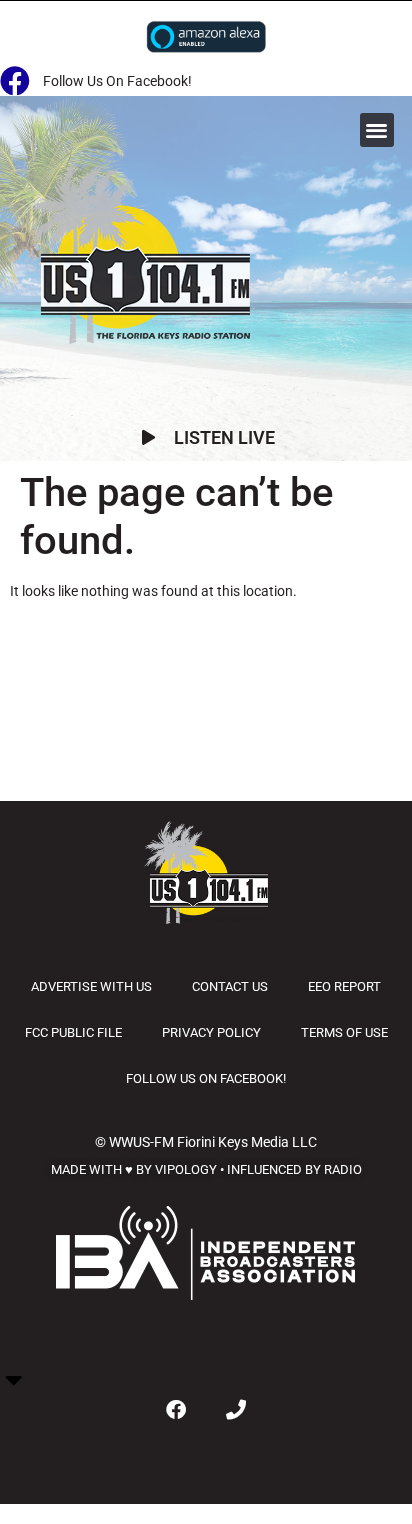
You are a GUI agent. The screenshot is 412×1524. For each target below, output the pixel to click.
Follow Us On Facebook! (206, 1078)
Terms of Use (344, 1032)
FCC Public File (73, 1032)
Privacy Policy (211, 1032)
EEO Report (344, 986)
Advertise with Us (91, 986)
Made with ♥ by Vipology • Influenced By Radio (206, 1169)
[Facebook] (176, 1410)
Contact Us (230, 986)
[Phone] (236, 1410)
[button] (377, 130)
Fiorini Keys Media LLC (247, 1142)
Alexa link (206, 36)
